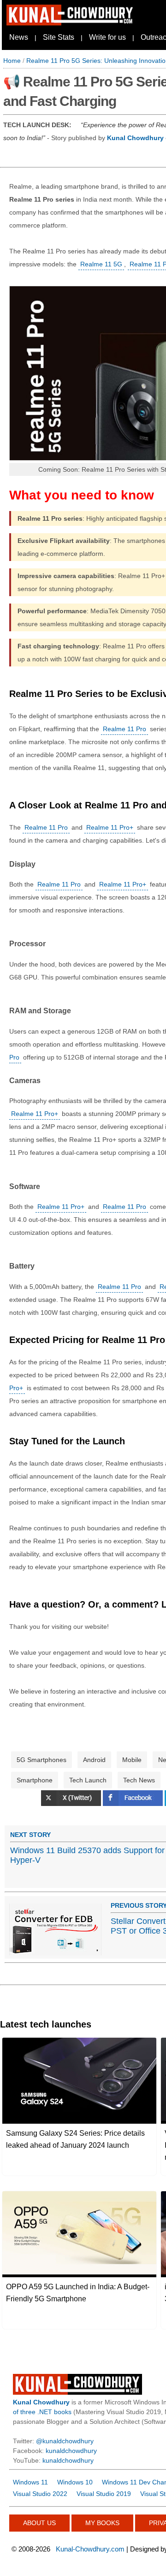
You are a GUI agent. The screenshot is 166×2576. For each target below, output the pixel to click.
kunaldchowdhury (71, 2451)
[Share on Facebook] (134, 1804)
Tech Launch (88, 1780)
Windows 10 (75, 2482)
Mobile (132, 1760)
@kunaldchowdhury (65, 2441)
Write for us (107, 37)
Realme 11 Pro (125, 729)
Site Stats (59, 37)
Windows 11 (30, 2482)
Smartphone (35, 1780)
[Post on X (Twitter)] (72, 1804)
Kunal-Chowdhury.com (90, 2549)
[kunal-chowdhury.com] (71, 23)
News (19, 37)
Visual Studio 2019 (104, 2494)
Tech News (139, 1780)
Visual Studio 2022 (40, 2494)
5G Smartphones (41, 1760)
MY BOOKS (102, 2523)
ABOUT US (39, 2523)
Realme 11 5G (101, 264)
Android (94, 1760)
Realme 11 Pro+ (110, 827)
